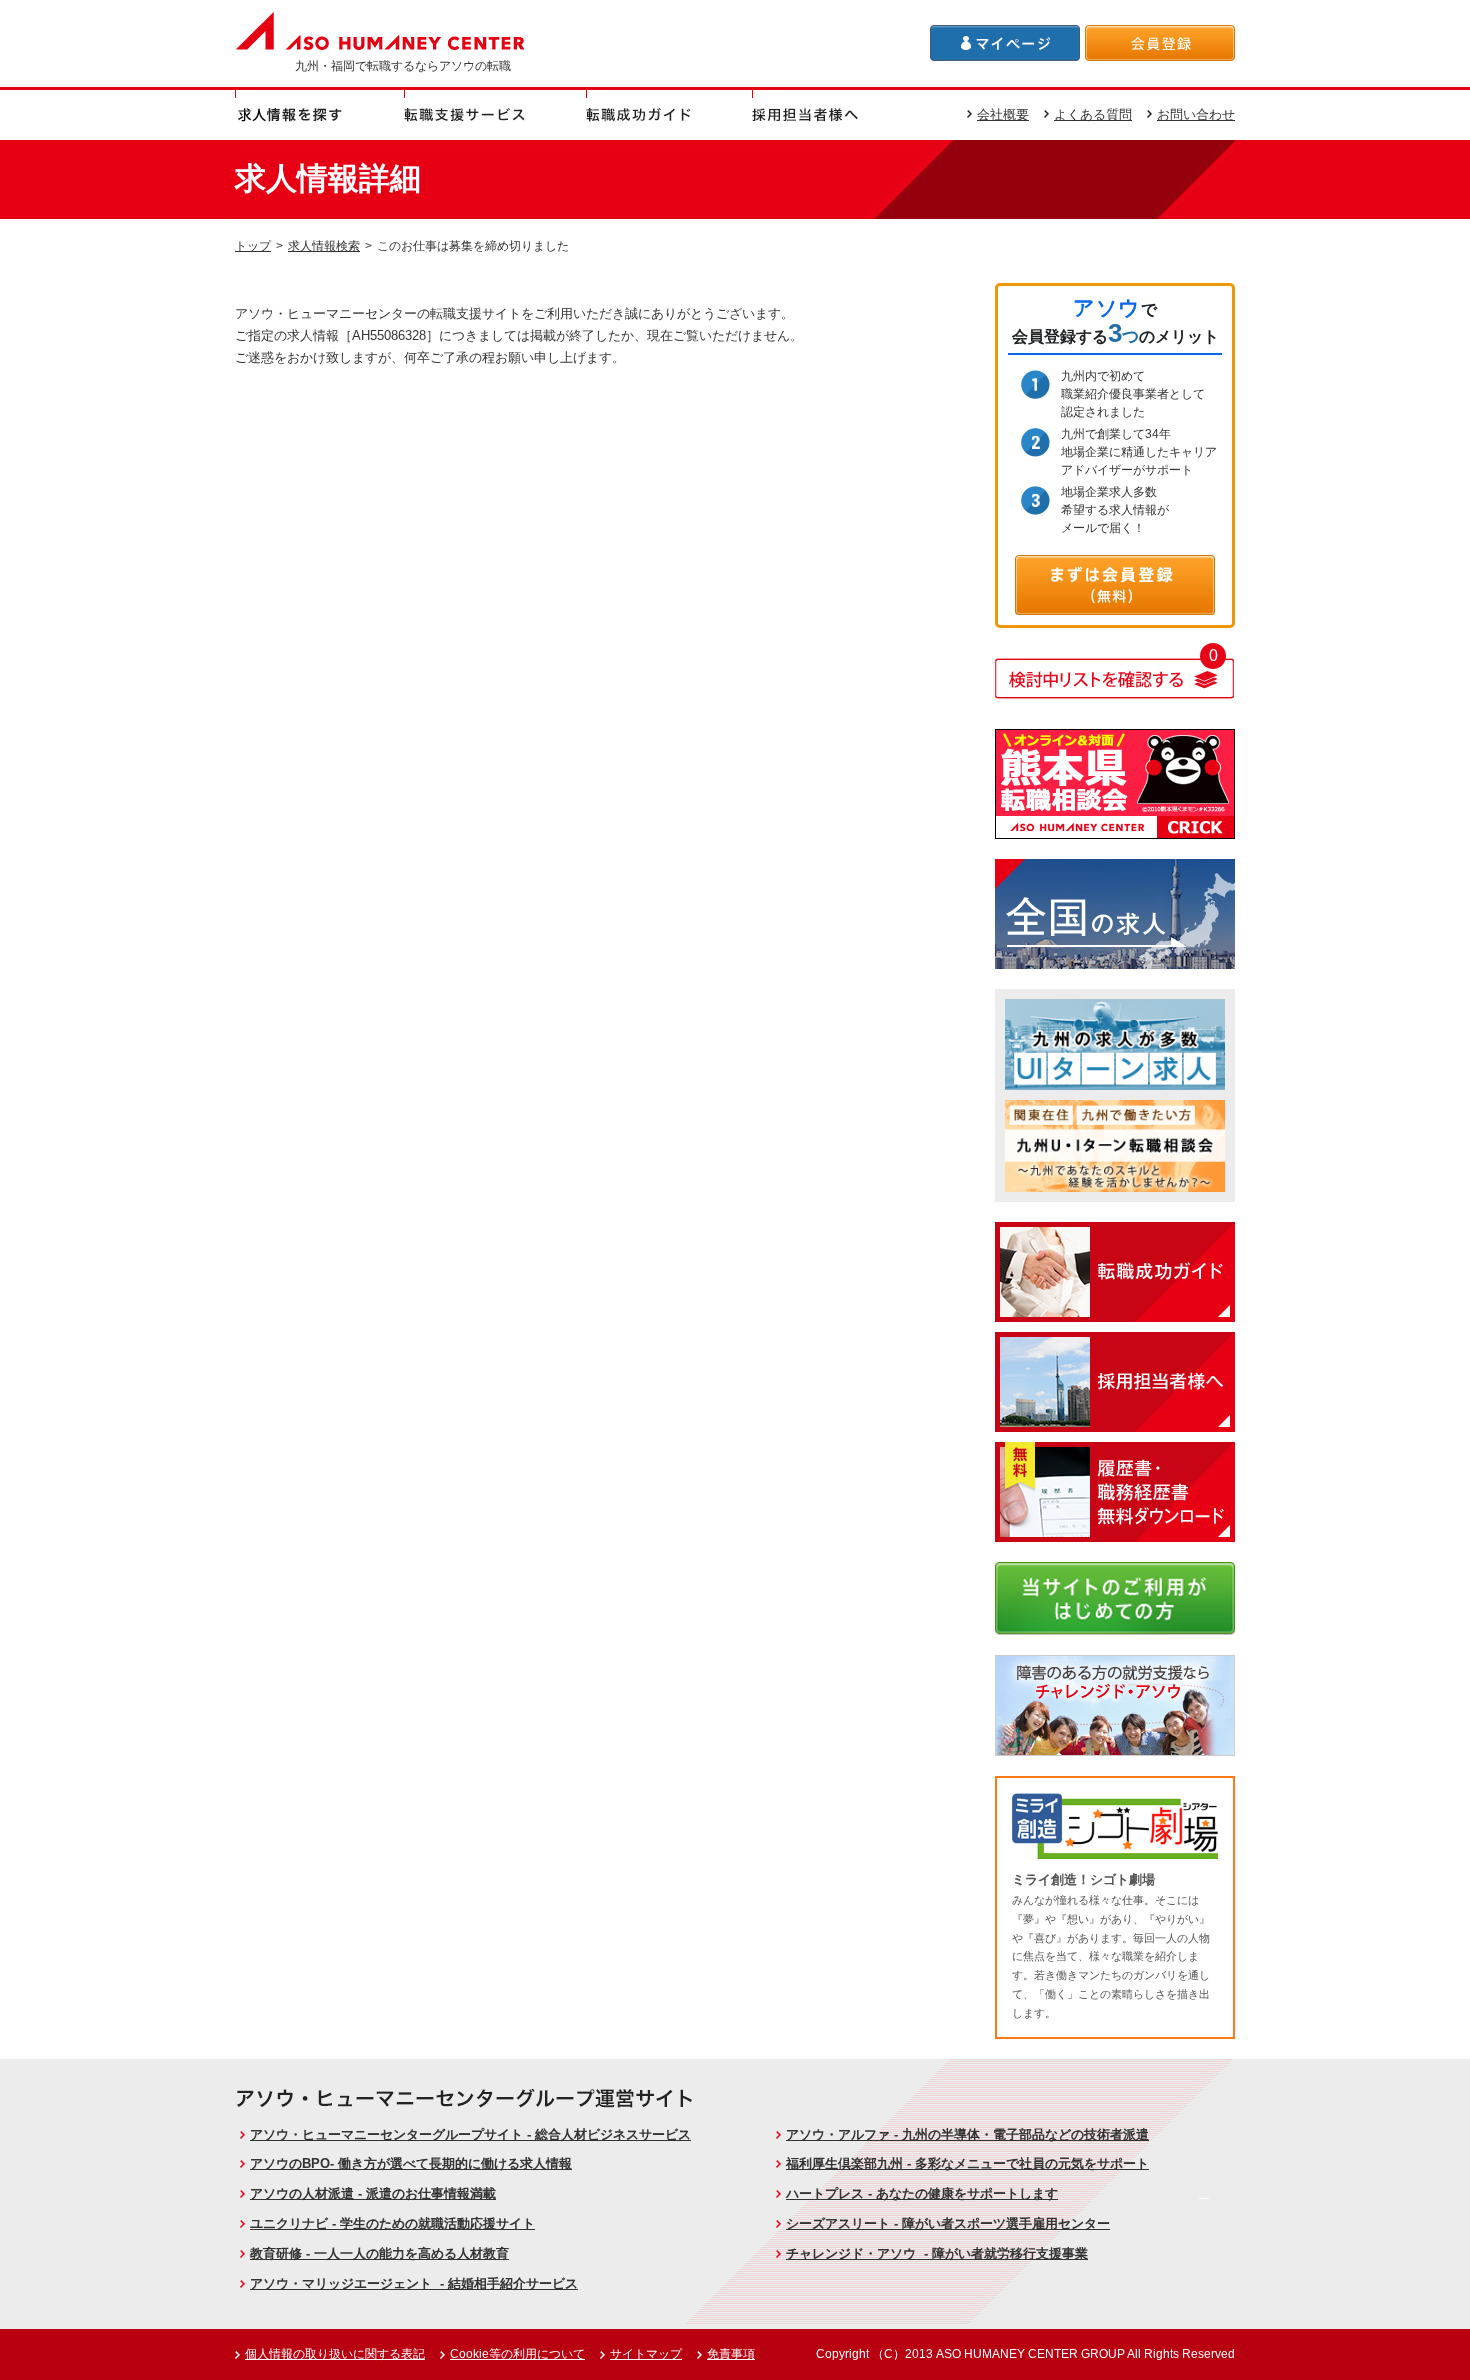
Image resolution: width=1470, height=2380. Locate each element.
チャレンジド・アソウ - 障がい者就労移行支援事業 (937, 2253)
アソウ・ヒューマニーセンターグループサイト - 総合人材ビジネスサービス (470, 2134)
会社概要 (1003, 114)
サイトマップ (646, 2354)
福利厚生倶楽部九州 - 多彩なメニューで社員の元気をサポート (967, 2163)
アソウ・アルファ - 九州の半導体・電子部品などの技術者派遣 (967, 2134)
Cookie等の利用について (517, 2354)
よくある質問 (1093, 114)
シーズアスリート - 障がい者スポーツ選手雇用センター (948, 2223)
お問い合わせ (1196, 114)
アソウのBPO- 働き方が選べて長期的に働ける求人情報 (411, 2163)
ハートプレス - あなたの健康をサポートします (922, 2193)
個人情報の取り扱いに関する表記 (335, 2354)
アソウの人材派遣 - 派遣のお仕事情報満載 (373, 2193)
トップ (253, 245)
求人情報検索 (324, 245)
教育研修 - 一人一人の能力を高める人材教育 (379, 2253)
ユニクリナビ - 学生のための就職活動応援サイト (392, 2223)
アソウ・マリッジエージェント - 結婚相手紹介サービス (414, 2283)
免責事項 (731, 2354)
